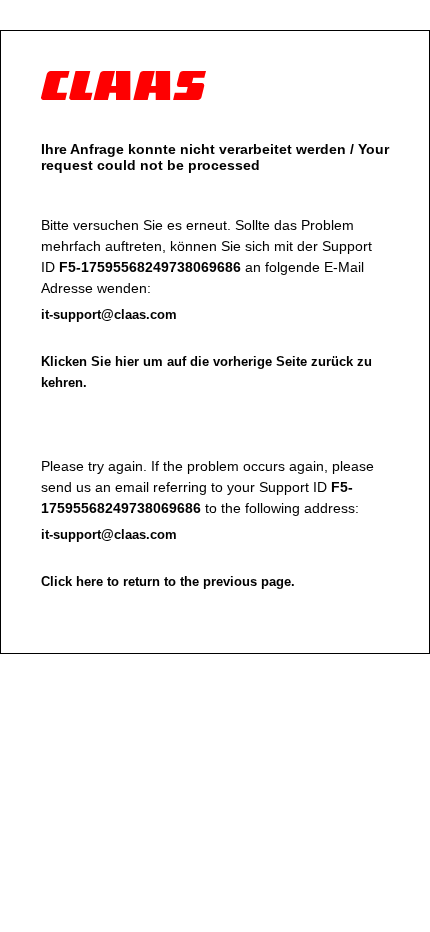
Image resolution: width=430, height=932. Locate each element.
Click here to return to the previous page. (168, 581)
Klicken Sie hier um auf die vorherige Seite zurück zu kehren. (206, 372)
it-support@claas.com (109, 314)
